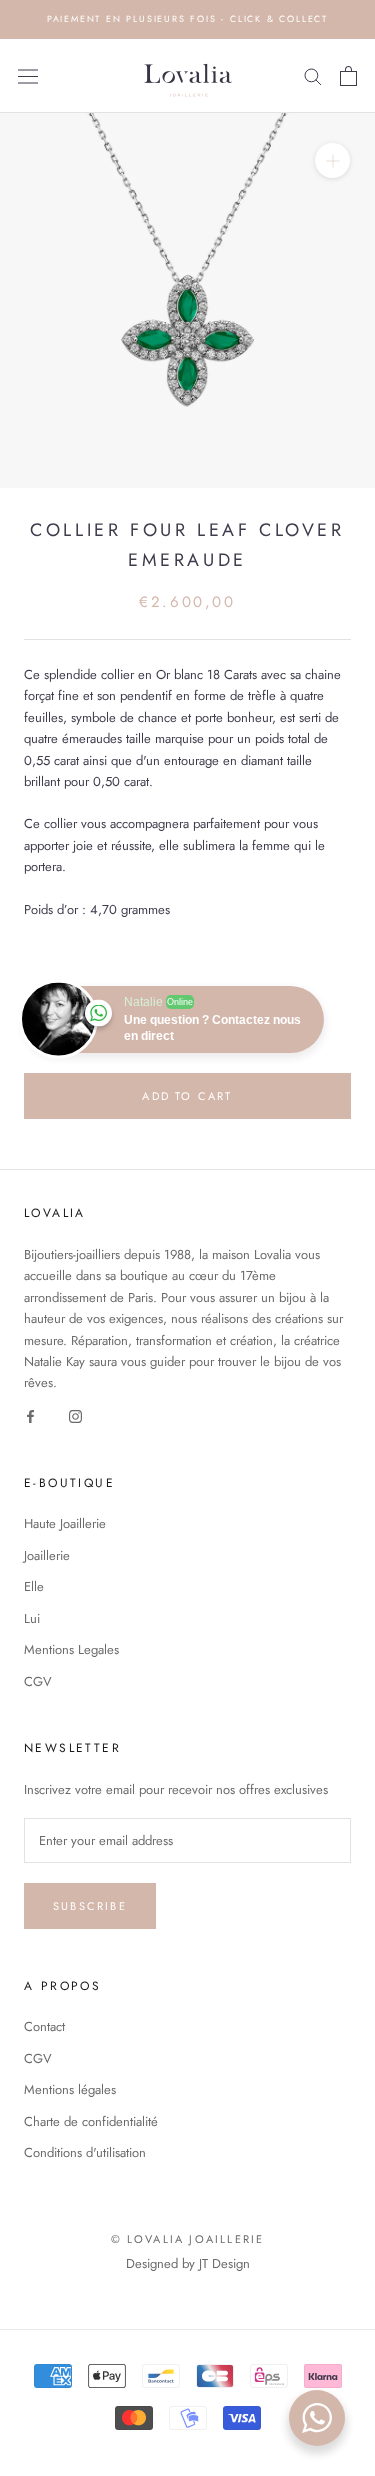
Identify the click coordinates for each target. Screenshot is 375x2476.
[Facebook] (30, 1415)
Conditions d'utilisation (85, 2152)
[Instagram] (75, 1415)
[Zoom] (332, 160)
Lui (32, 1618)
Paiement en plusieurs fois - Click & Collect (187, 18)
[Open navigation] (28, 76)
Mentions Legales (71, 1649)
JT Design (224, 2263)
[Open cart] (348, 76)
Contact (44, 2026)
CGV (38, 1681)
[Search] (313, 75)
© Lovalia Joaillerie (188, 2239)
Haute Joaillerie (65, 1523)
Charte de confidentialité (91, 2121)
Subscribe (90, 1906)
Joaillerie (47, 1555)
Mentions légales (70, 2089)
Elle (34, 1586)
